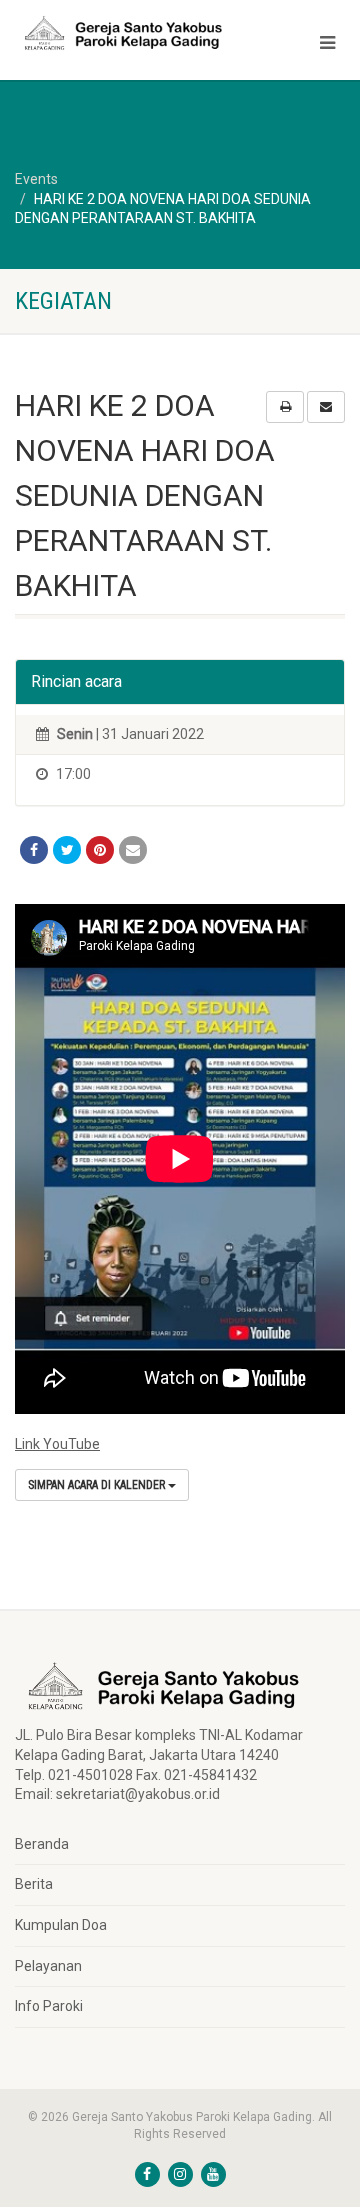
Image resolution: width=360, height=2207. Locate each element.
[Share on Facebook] (34, 850)
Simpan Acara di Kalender (98, 1485)
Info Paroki (49, 2006)
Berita (34, 1884)
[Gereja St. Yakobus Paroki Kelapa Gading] (120, 33)
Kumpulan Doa (61, 1925)
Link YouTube (57, 1444)
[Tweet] (67, 850)
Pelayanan (48, 1966)
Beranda (42, 1844)
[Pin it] (100, 850)
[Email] (133, 850)
